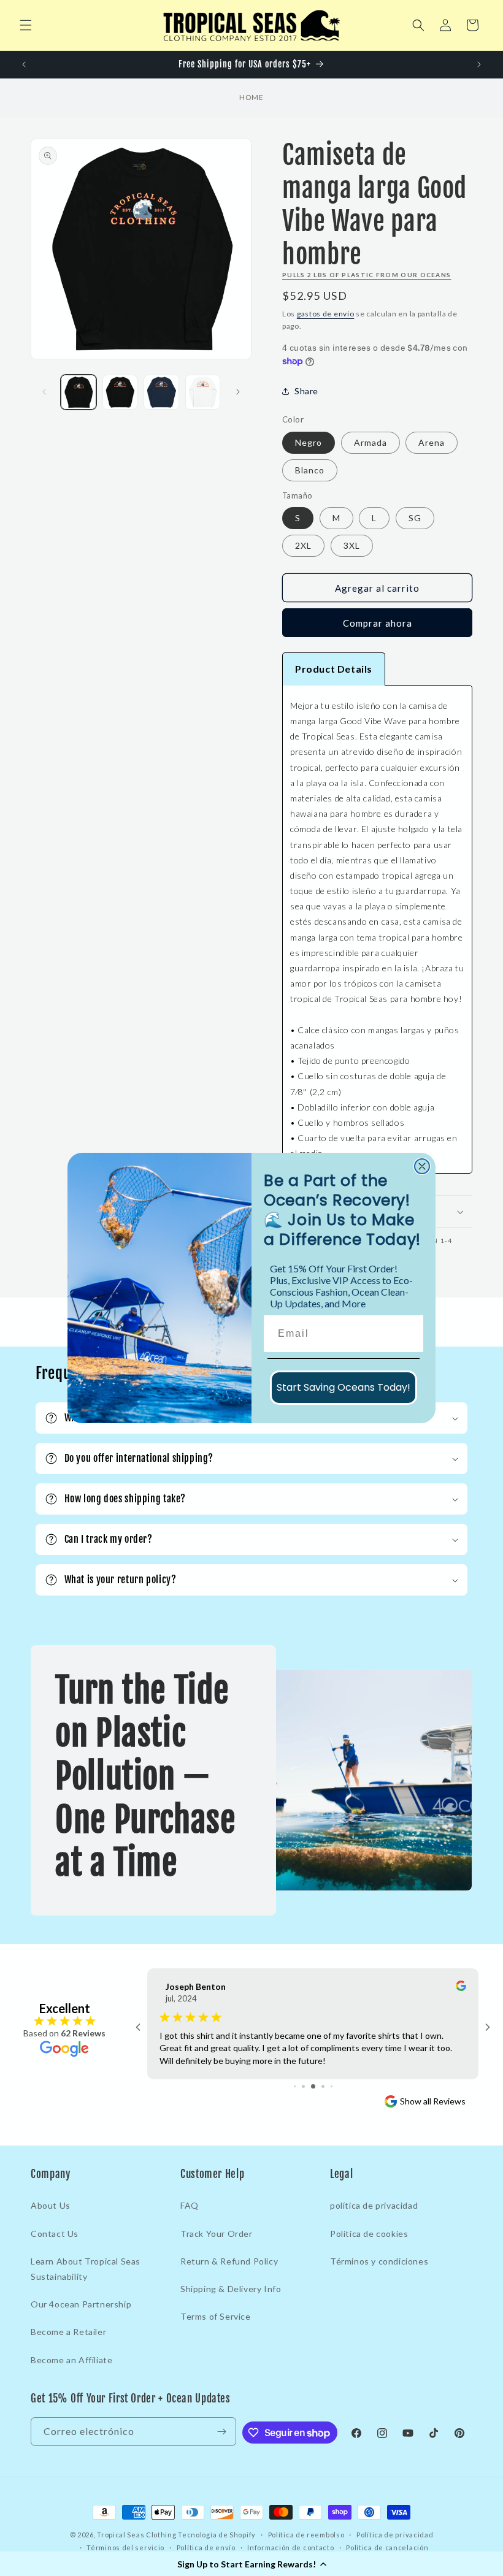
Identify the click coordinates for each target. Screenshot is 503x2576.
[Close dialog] (422, 1166)
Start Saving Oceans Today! (344, 1387)
